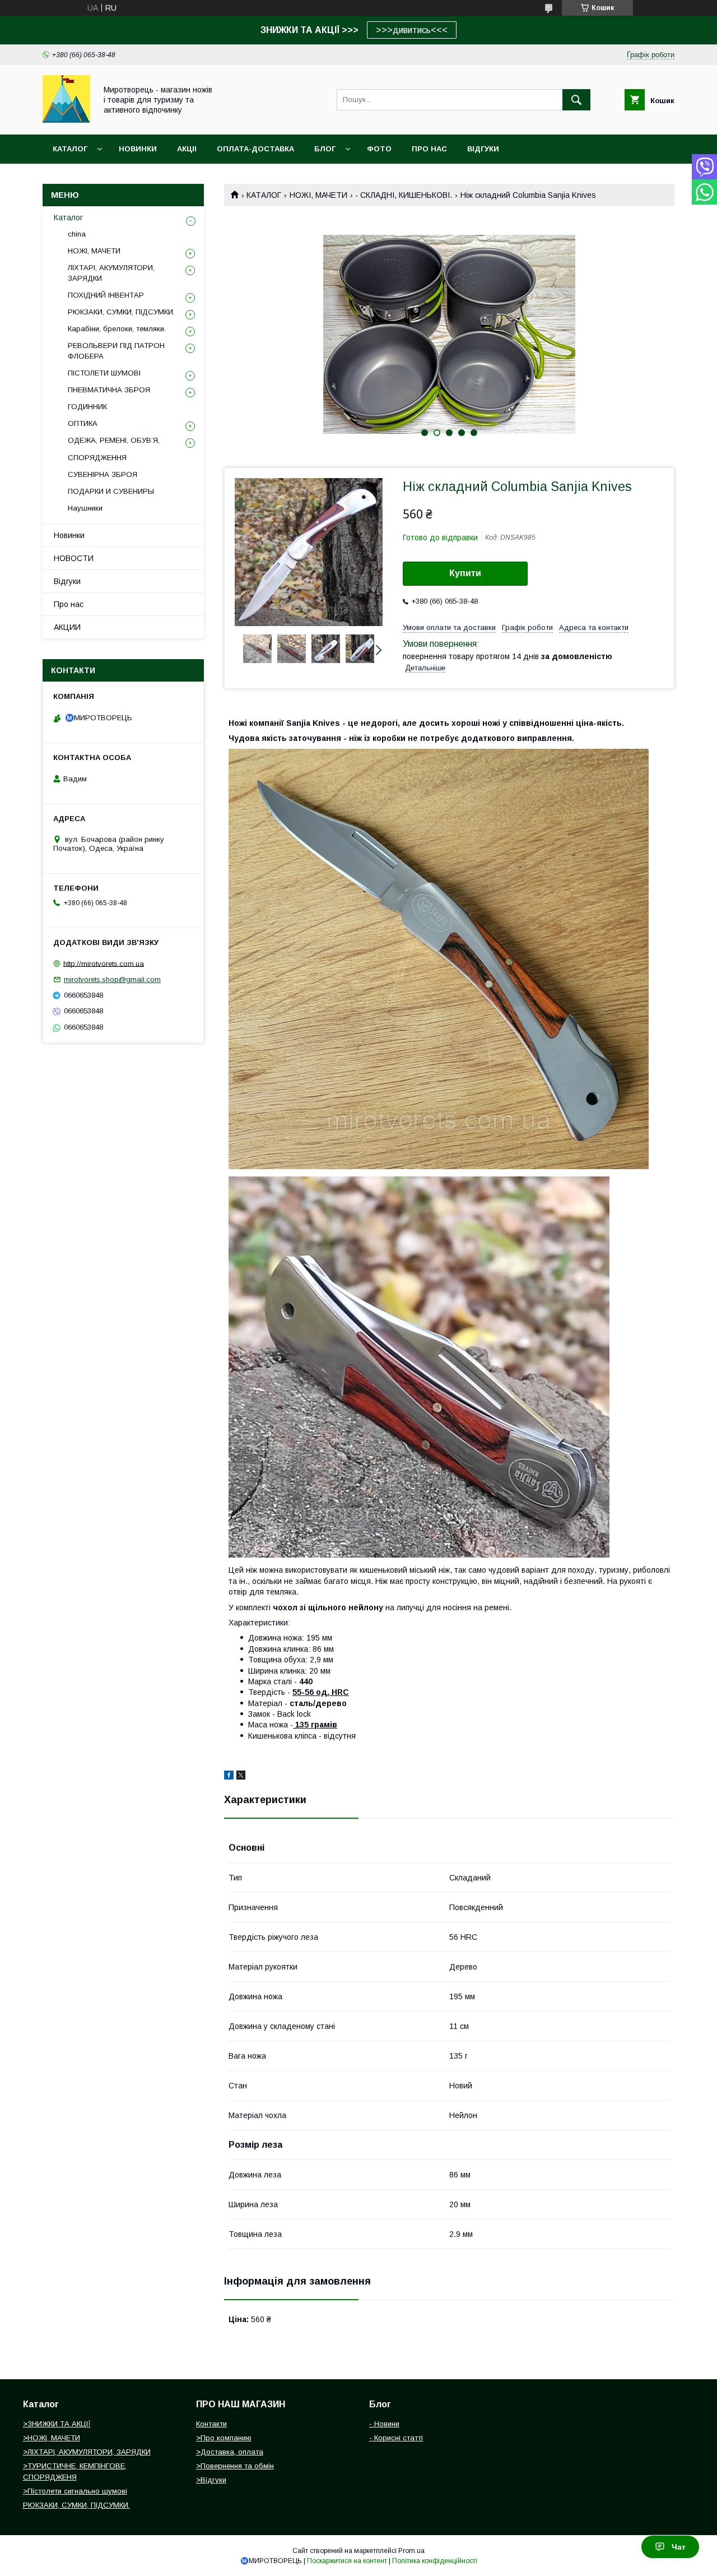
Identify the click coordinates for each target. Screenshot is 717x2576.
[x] (241, 1777)
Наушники (85, 508)
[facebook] (229, 1777)
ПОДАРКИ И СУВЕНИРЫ (111, 491)
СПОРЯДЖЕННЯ (97, 458)
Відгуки (67, 581)
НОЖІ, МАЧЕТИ (318, 195)
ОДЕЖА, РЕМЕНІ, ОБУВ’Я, (114, 440)
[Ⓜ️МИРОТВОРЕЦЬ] (66, 120)
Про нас (69, 604)
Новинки (69, 535)
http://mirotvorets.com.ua (104, 963)
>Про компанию (224, 2438)
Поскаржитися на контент (347, 2561)
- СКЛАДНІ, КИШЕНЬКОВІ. (404, 195)
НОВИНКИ (138, 149)
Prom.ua (411, 2551)
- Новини (384, 2424)
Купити (465, 573)
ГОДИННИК (87, 407)
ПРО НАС (429, 149)
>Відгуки (211, 2480)
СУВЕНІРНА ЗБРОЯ (103, 474)
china (77, 234)
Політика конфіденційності (435, 2561)
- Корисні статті (396, 2438)
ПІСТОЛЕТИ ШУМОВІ (104, 373)
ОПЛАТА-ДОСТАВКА (255, 149)
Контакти (211, 2424)
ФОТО (379, 149)
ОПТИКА (83, 423)
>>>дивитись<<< (412, 30)
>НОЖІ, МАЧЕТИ (52, 2438)
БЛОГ (325, 149)
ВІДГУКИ (483, 149)
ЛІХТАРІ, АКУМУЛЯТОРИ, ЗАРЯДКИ (111, 273)
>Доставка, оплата (230, 2452)
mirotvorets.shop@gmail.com (112, 979)
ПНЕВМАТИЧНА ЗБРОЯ (109, 390)
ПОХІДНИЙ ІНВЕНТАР (106, 295)
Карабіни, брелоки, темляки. (117, 329)
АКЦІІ (187, 149)
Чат (679, 2547)
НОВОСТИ (74, 558)
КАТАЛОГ (264, 195)
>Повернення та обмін (235, 2466)
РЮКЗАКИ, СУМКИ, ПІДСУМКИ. (121, 312)
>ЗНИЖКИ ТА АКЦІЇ (57, 2424)
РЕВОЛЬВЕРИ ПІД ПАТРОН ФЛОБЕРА (116, 351)
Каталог (70, 149)
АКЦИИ (67, 627)
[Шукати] (576, 100)
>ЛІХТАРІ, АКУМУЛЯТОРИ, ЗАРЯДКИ (87, 2452)
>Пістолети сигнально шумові (75, 2491)
